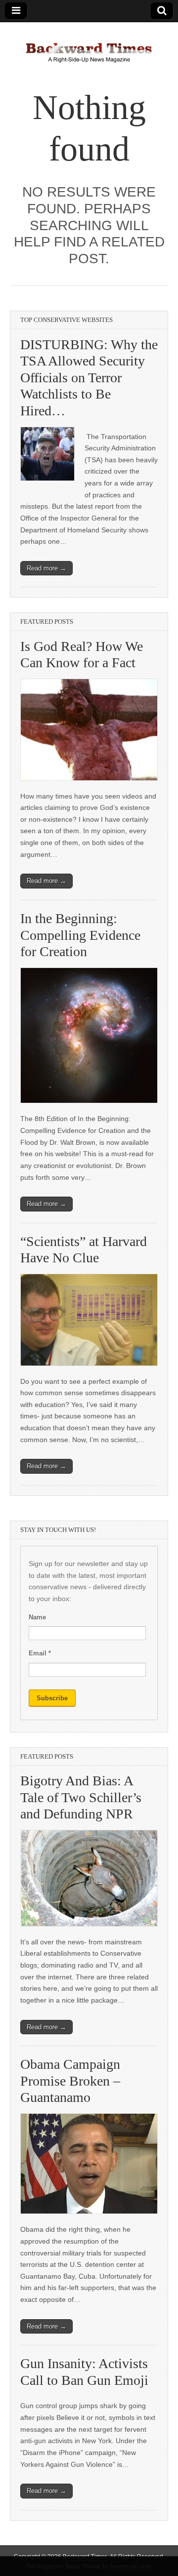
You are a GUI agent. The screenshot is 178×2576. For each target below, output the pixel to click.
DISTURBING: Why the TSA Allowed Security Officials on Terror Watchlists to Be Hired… (89, 378)
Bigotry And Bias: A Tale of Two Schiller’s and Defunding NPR (81, 1797)
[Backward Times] (89, 47)
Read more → (46, 568)
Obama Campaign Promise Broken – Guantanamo (70, 2081)
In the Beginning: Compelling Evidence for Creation (80, 935)
